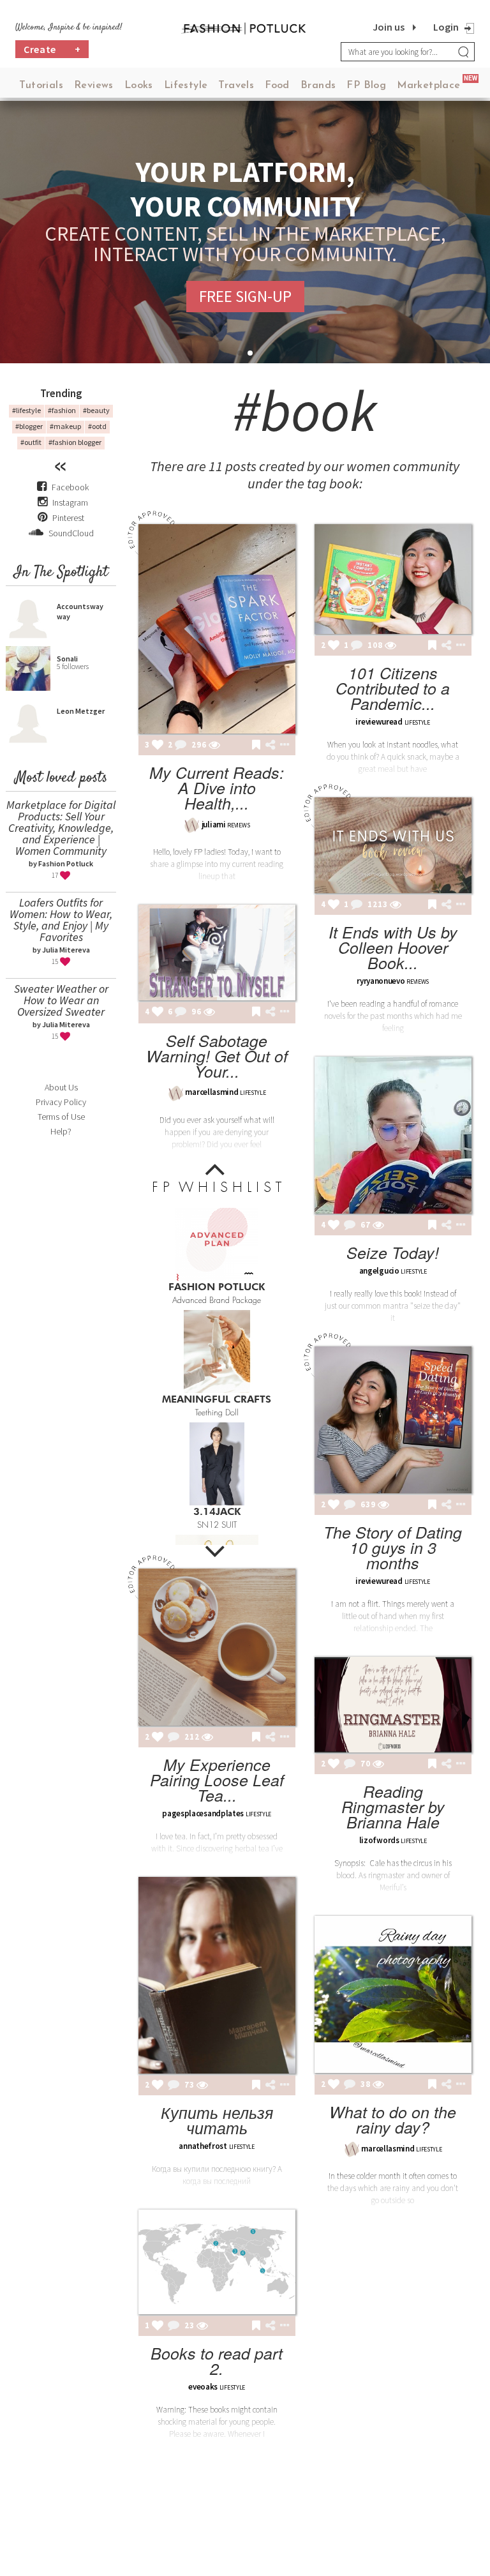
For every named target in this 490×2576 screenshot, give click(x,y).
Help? (61, 1131)
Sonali (67, 659)
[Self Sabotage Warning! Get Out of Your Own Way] (217, 953)
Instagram (70, 502)
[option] (217, 1253)
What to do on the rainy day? (393, 2119)
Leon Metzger (81, 711)
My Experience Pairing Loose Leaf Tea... (217, 1780)
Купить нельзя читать (217, 2120)
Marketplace (428, 86)
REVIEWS (238, 825)
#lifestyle (26, 410)
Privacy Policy (61, 1102)
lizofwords (379, 1840)
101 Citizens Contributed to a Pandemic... (393, 688)
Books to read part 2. (217, 2361)
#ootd (97, 426)
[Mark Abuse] (282, 746)
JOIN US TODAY (245, 296)
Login (446, 27)
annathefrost (203, 2146)
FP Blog (366, 86)
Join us (389, 27)
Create (52, 49)
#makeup (65, 426)
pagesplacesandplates (203, 1813)
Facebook (70, 487)
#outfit (31, 442)
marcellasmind (212, 1092)
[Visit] (214, 746)
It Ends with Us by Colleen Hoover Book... (393, 947)
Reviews (94, 86)
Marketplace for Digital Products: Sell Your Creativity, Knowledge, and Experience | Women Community (61, 828)
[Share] (270, 745)
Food (277, 86)
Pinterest (67, 518)
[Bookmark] (256, 746)
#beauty (96, 410)
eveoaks (203, 2387)
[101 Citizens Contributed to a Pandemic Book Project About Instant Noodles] (393, 579)
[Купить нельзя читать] (217, 1975)
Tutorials (41, 86)
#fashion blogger (75, 442)
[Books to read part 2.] (217, 2262)
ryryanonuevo (381, 981)
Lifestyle (186, 86)
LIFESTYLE (417, 722)
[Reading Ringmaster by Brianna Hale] (393, 1705)
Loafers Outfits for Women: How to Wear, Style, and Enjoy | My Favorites (61, 920)
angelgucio (379, 1271)
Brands (318, 86)
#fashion (62, 410)
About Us (61, 1087)
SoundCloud (70, 533)
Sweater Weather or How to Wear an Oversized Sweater (61, 1000)
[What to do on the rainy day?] (393, 1994)
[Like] (158, 746)
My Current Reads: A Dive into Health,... (217, 787)
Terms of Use (61, 1117)
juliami (214, 825)
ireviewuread (379, 722)
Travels (236, 86)
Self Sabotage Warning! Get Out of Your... (217, 1056)
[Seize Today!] (393, 1135)
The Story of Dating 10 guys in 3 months (393, 1547)
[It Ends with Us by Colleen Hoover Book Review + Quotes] (393, 845)
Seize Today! (393, 1252)
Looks (139, 86)
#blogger (29, 426)
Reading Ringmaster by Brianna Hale (393, 1806)
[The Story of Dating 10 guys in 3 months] (393, 1420)
